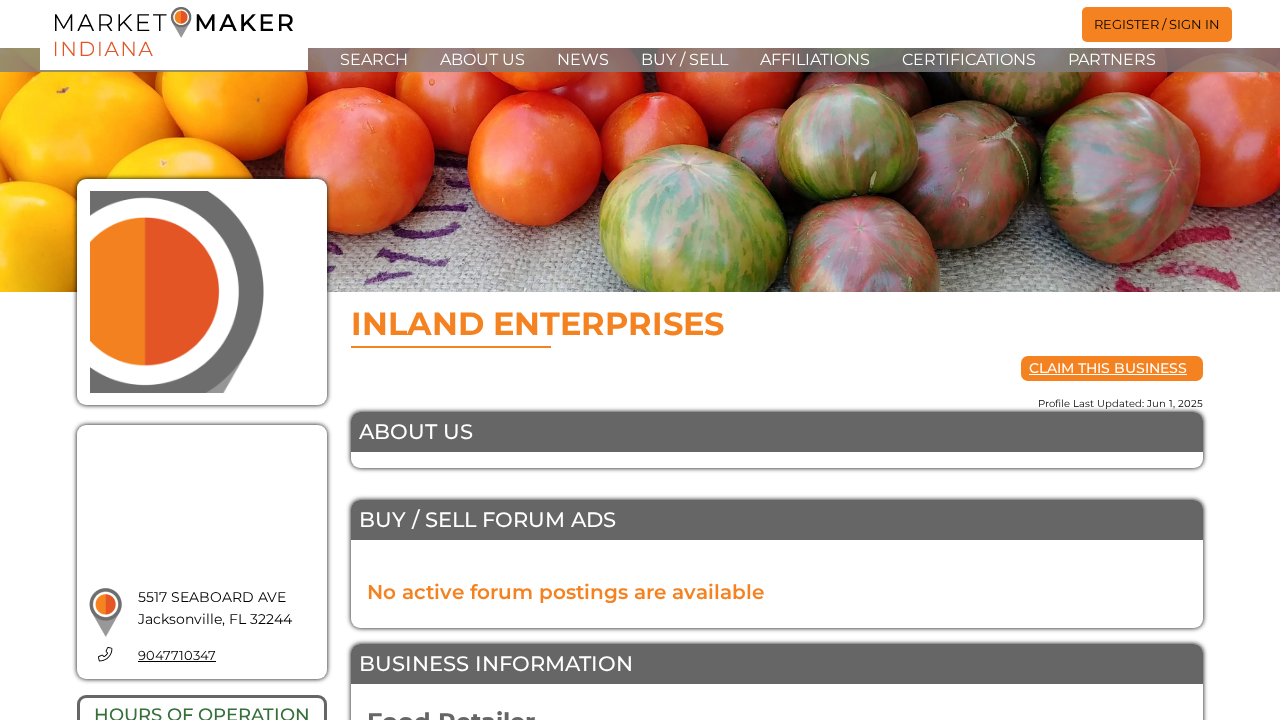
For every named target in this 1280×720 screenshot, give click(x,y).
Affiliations (815, 59)
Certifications (969, 59)
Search (374, 59)
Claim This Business (1108, 368)
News (583, 59)
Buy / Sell (684, 59)
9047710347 (177, 655)
